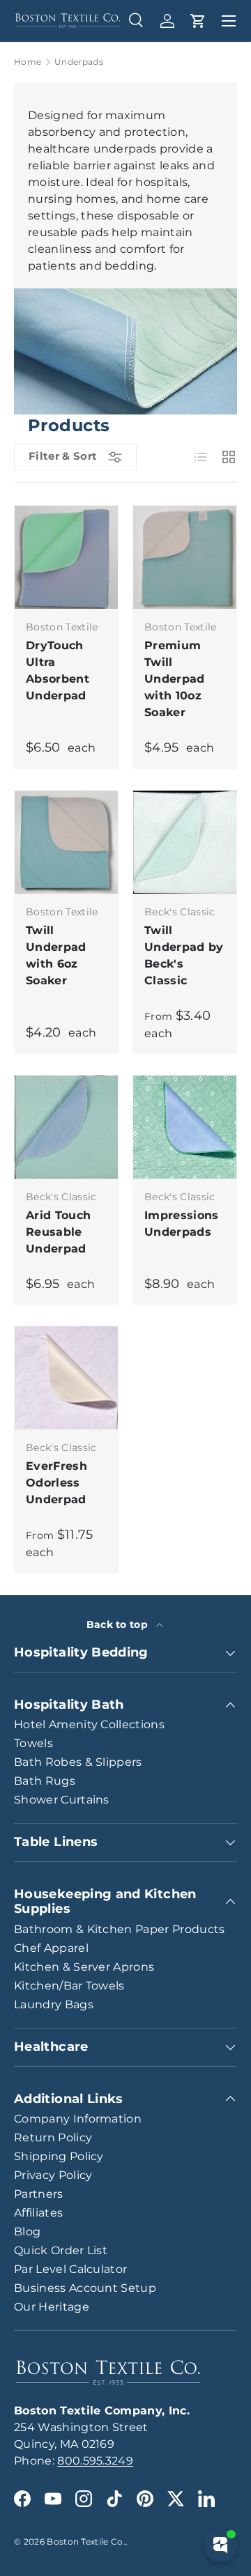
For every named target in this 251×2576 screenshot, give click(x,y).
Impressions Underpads (182, 1224)
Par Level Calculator (70, 2269)
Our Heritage (52, 2307)
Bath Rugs (45, 1781)
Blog (27, 2232)
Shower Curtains (62, 1800)
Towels (33, 1743)
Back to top (119, 1624)
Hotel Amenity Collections (89, 1724)
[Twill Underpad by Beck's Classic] (185, 842)
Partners (39, 2194)
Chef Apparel (51, 1948)
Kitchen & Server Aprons (84, 1967)
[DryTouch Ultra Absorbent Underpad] (66, 557)
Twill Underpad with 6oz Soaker (56, 955)
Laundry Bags (54, 2004)
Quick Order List (61, 2250)
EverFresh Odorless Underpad (56, 1483)
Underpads (79, 62)
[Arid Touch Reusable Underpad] (66, 1127)
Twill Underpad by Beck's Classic (184, 955)
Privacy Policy (53, 2175)
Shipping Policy (59, 2156)
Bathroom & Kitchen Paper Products (120, 1929)
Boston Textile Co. (86, 2542)
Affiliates (38, 2213)
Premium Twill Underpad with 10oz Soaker (175, 679)
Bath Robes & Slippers (78, 1762)
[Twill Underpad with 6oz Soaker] (66, 842)
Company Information (78, 2119)
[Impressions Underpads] (185, 1127)
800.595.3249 (95, 2461)
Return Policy (53, 2137)
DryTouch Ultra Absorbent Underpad (58, 670)
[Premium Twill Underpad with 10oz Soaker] (185, 557)
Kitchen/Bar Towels (69, 1986)
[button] (198, 21)
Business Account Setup (85, 2288)
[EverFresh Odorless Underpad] (66, 1378)
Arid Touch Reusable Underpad (58, 1232)
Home (28, 62)
